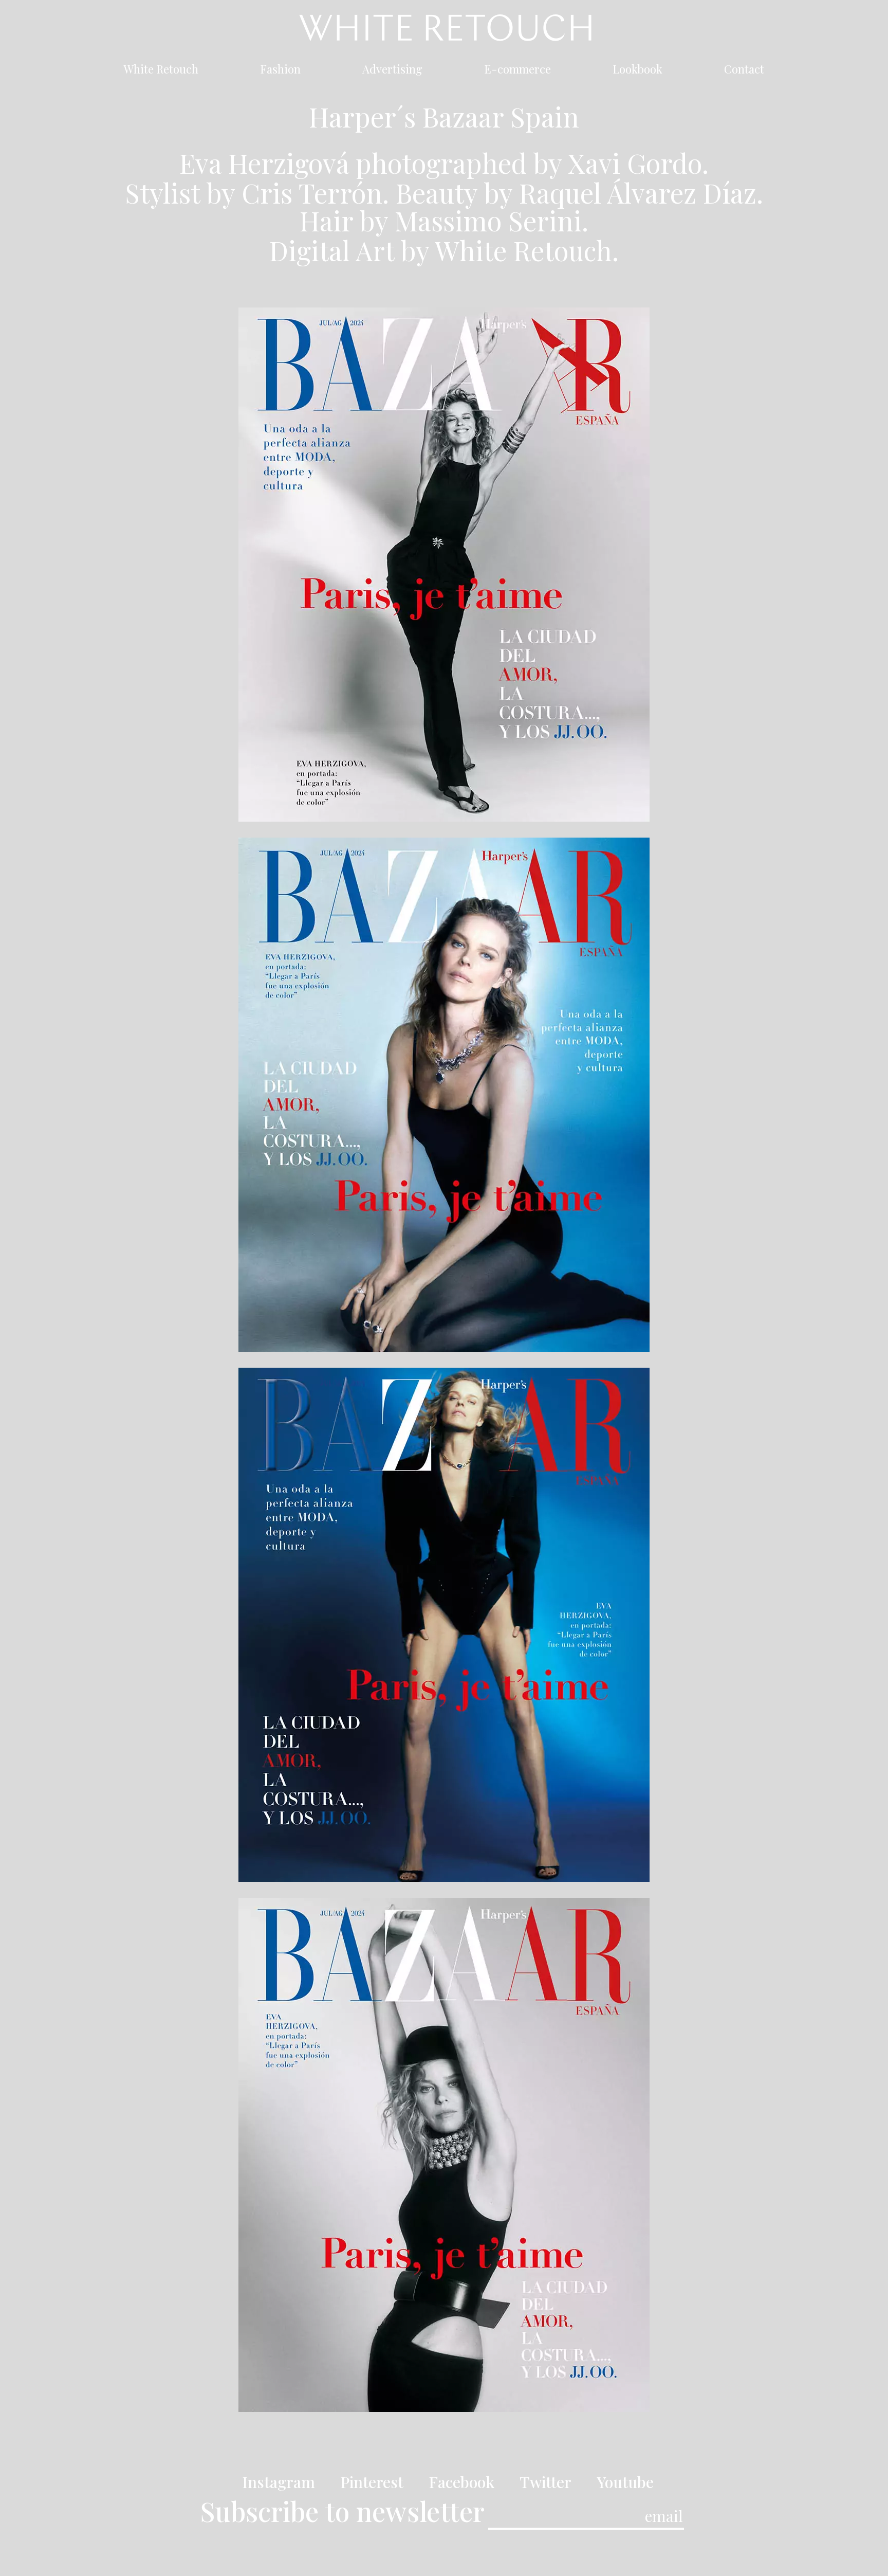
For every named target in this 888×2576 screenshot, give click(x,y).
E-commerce (517, 71)
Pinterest (372, 2482)
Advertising (392, 71)
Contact (744, 71)
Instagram (279, 2482)
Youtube (625, 2482)
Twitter (545, 2482)
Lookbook (637, 71)
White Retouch (161, 71)
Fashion (280, 71)
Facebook (461, 2482)
